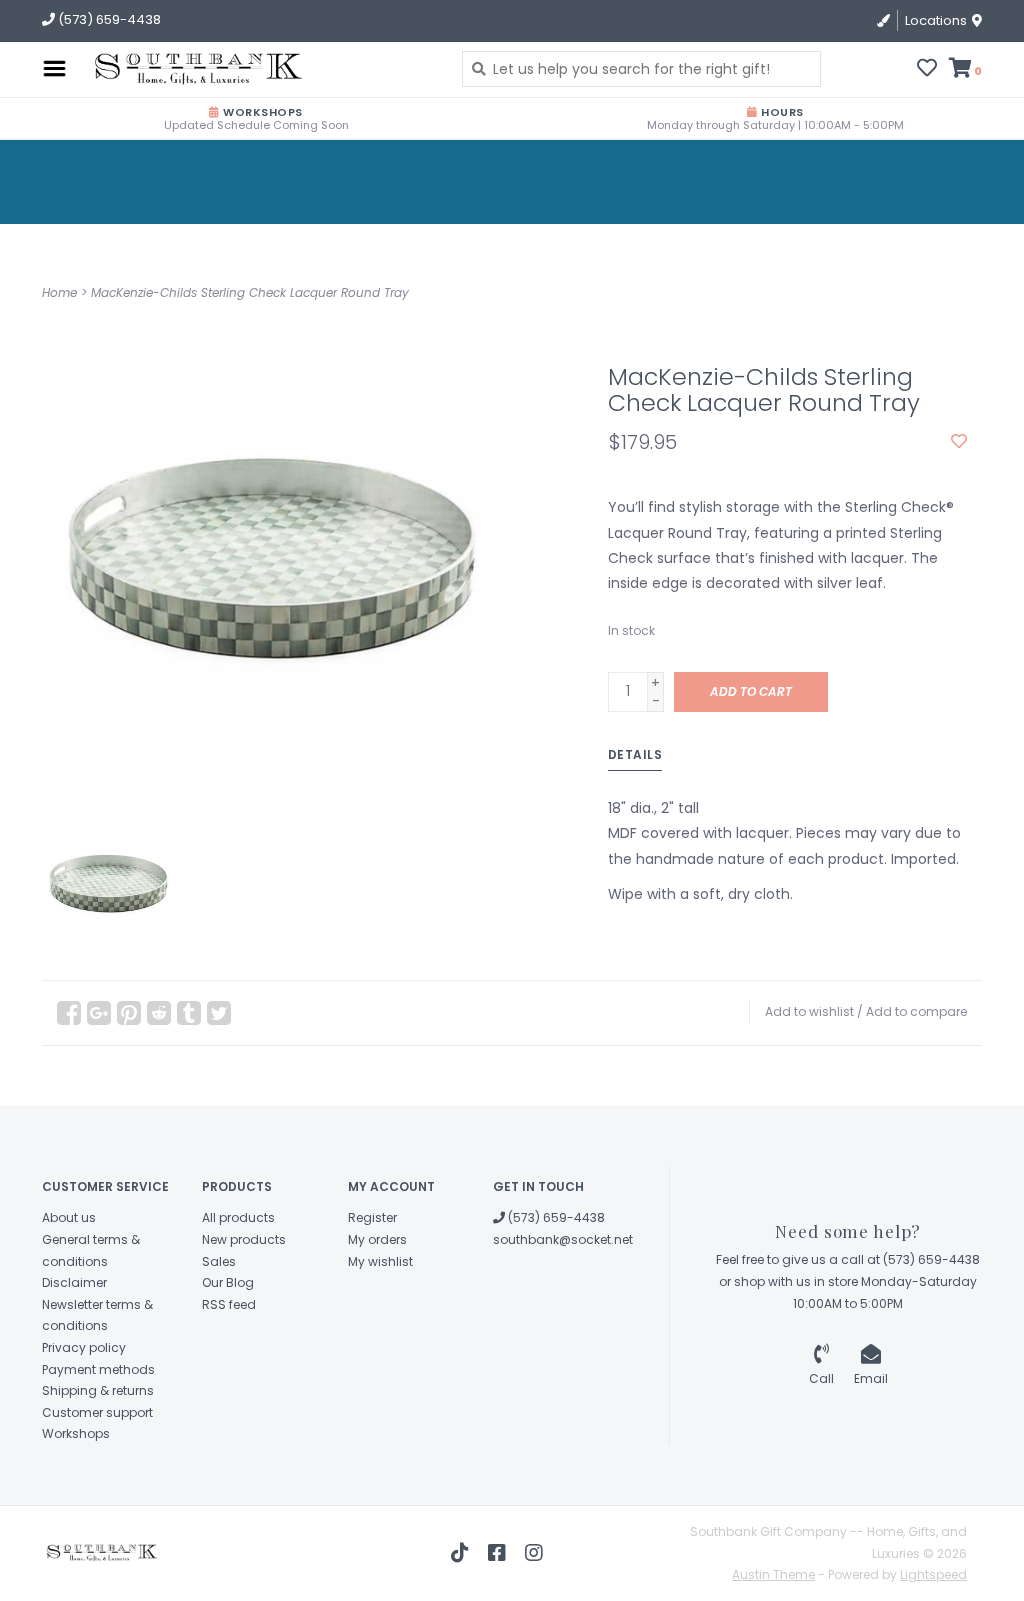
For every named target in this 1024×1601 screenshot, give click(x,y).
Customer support (97, 1412)
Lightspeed (933, 1574)
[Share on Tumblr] (189, 1013)
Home (59, 292)
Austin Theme (773, 1574)
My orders (377, 1239)
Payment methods (98, 1369)
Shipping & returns (98, 1390)
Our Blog (228, 1282)
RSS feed (229, 1304)
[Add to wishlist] (959, 442)
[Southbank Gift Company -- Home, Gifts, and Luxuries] (191, 69)
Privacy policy (84, 1347)
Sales (219, 1261)
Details (635, 754)
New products (244, 1239)
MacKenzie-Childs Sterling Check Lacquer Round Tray (250, 292)
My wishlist (380, 1261)
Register (372, 1217)
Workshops (76, 1433)
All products (238, 1217)
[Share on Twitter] (219, 1013)
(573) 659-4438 (555, 1217)
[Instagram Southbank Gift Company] (534, 1553)
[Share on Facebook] (69, 1013)
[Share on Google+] (99, 1013)
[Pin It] (129, 1013)
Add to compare (916, 1011)
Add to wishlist (809, 1011)
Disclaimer (74, 1282)
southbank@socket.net (563, 1239)
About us (69, 1217)
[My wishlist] (927, 70)
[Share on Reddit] (159, 1013)
